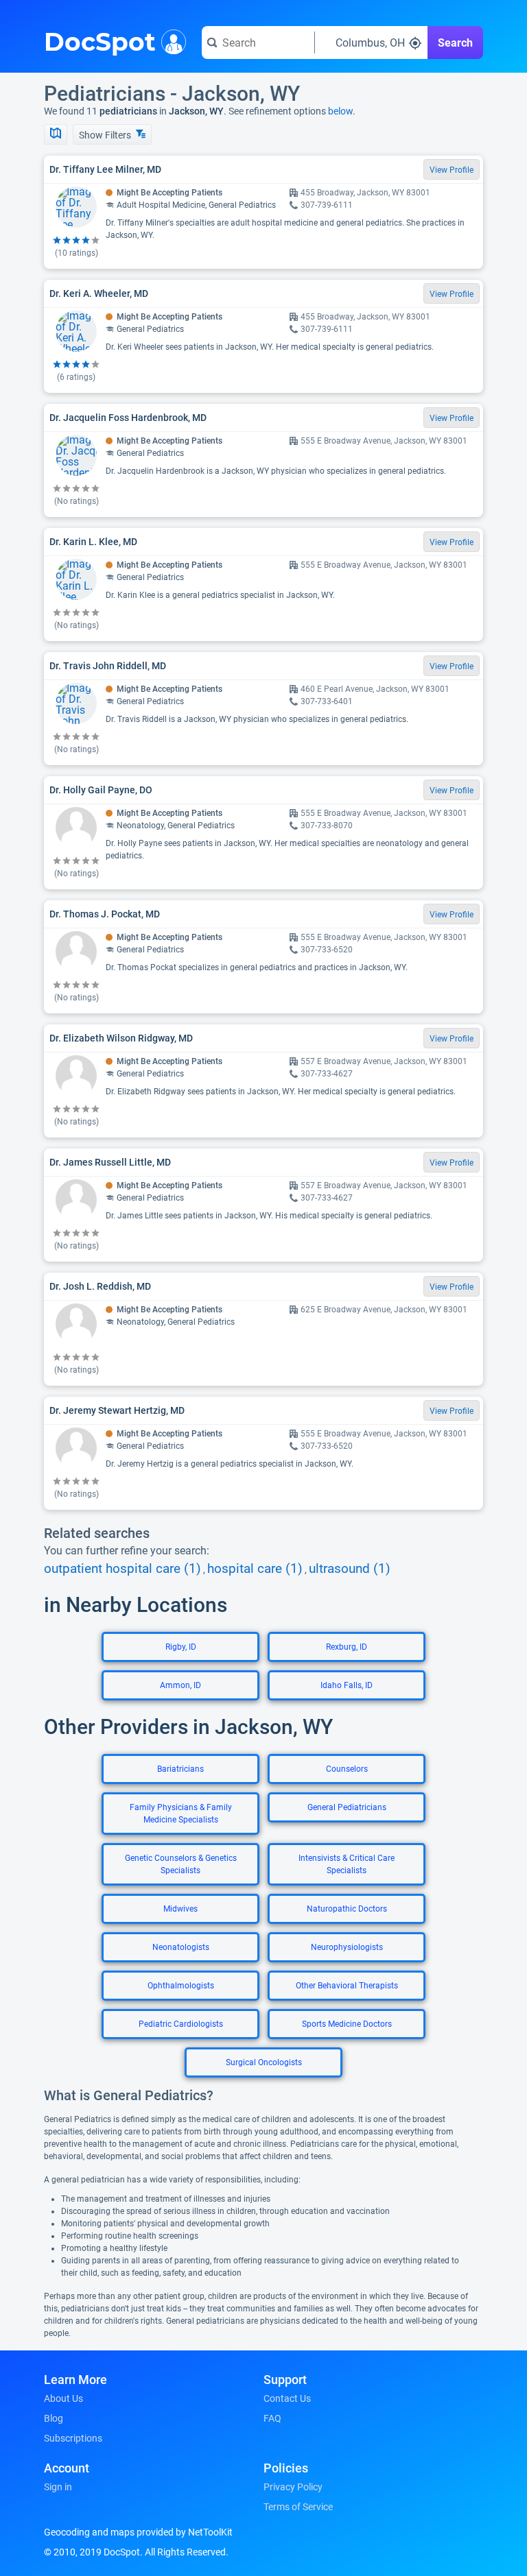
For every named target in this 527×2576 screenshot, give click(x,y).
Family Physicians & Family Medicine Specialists (181, 1814)
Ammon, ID (180, 1685)
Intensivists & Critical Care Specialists (347, 1864)
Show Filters (106, 135)
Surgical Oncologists (264, 2062)
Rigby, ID (181, 1647)
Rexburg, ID (347, 1647)
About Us (63, 2398)
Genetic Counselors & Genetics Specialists (181, 1864)
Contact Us (287, 2398)
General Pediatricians (347, 1807)
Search (455, 43)
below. (342, 111)
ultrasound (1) (350, 1569)
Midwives (180, 1909)
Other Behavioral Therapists (347, 1986)
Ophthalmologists (181, 1986)
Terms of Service (298, 2507)
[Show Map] (56, 134)
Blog (54, 2418)
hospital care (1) (255, 1569)
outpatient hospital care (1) (122, 1569)
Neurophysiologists (347, 1947)
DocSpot (100, 40)
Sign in (58, 2487)
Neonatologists (181, 1947)
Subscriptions (73, 2438)
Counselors (347, 1769)
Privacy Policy (293, 2487)
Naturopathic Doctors (347, 1909)
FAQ (272, 2418)
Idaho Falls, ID (347, 1685)
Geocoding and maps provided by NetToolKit (138, 2532)
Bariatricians (180, 1769)
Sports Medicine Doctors (347, 2024)
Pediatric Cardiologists (181, 2024)
